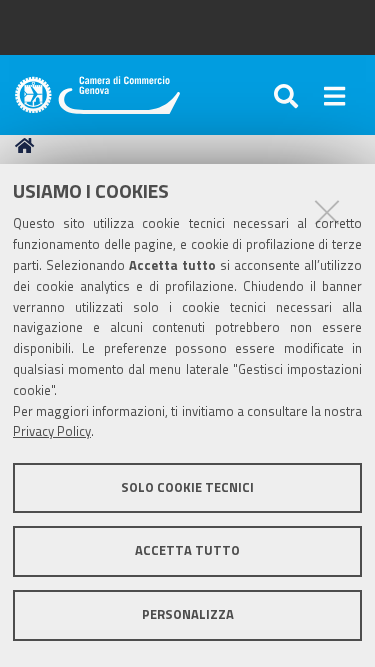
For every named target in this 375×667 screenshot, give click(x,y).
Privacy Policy (52, 431)
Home (28, 146)
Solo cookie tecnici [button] (187, 487)
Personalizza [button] (188, 614)
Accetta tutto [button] (187, 550)
